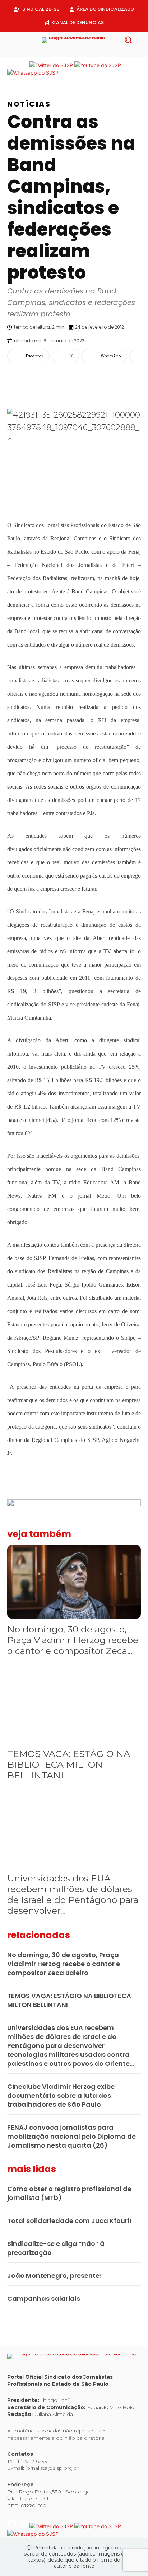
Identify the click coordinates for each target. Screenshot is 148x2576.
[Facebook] (57, 53)
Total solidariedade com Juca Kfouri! (70, 2221)
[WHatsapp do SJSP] (33, 73)
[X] (80, 53)
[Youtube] (91, 53)
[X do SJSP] (52, 65)
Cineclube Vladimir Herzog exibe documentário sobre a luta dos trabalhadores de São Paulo (61, 2095)
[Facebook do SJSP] (13, 65)
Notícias (29, 104)
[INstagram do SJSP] (24, 65)
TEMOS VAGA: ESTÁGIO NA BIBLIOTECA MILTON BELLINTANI (69, 1764)
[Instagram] (68, 53)
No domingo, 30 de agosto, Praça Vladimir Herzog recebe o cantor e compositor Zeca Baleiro (64, 1964)
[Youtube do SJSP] (98, 65)
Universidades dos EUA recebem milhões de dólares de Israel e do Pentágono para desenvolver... (73, 1894)
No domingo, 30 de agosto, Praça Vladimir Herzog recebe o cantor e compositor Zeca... (73, 1640)
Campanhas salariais (44, 2298)
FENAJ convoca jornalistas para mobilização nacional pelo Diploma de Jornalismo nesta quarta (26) (71, 2136)
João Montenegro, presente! (55, 2276)
